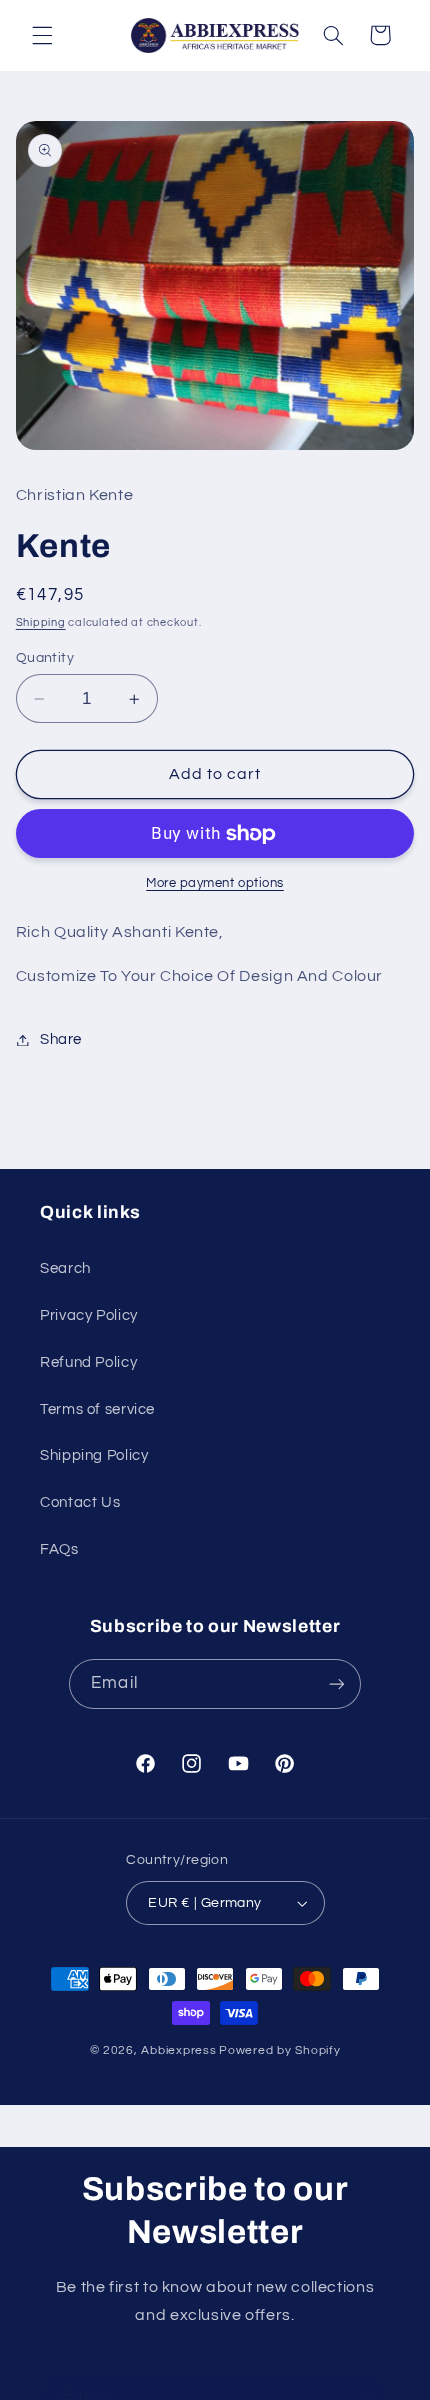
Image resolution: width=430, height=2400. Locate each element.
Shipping (41, 622)
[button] (42, 35)
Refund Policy (88, 1362)
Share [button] (61, 1039)
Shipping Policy (94, 1455)
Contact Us (80, 1502)
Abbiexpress (178, 2050)
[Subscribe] (336, 1683)
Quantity (45, 658)
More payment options (215, 883)
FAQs (59, 1549)
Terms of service (97, 1409)
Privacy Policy (89, 1315)
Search (65, 1268)
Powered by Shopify (279, 2050)
